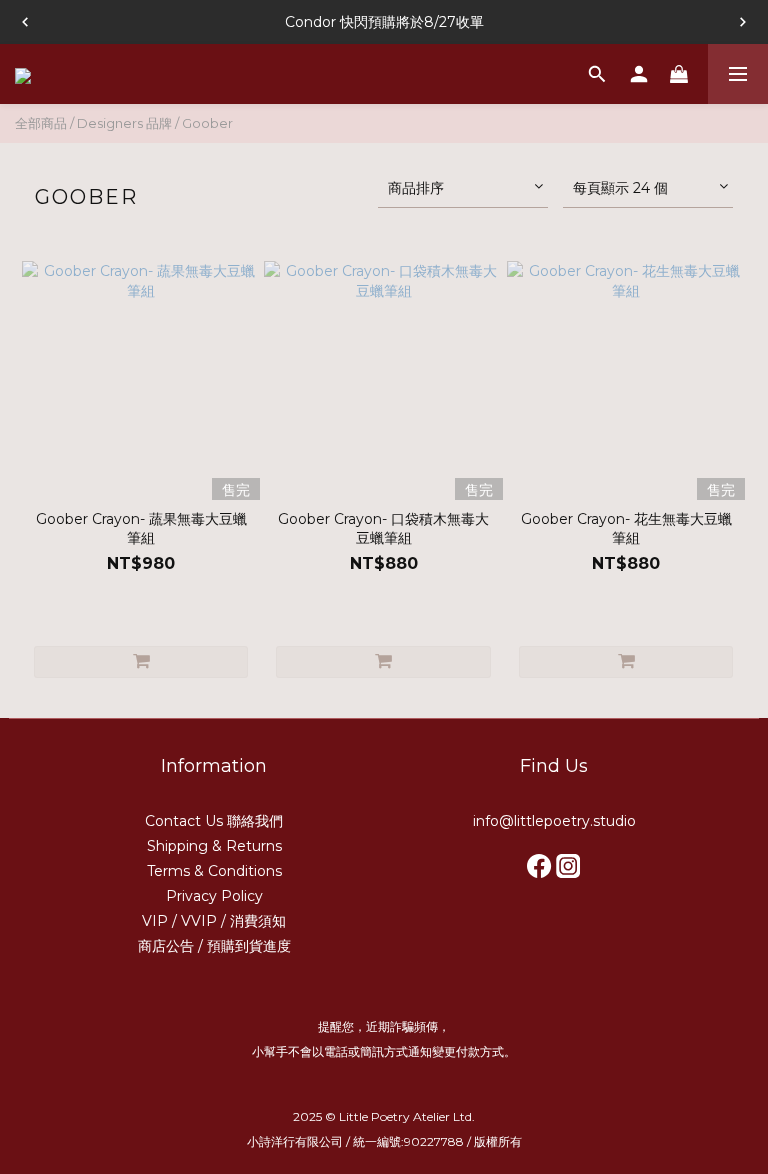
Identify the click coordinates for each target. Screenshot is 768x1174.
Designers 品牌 (124, 123)
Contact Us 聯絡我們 (214, 821)
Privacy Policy (214, 896)
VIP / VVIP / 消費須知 (214, 921)
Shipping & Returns (214, 846)
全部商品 (41, 123)
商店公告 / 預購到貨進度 (214, 946)
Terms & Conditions (214, 871)
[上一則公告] (25, 22)
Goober (207, 123)
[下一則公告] (743, 22)
